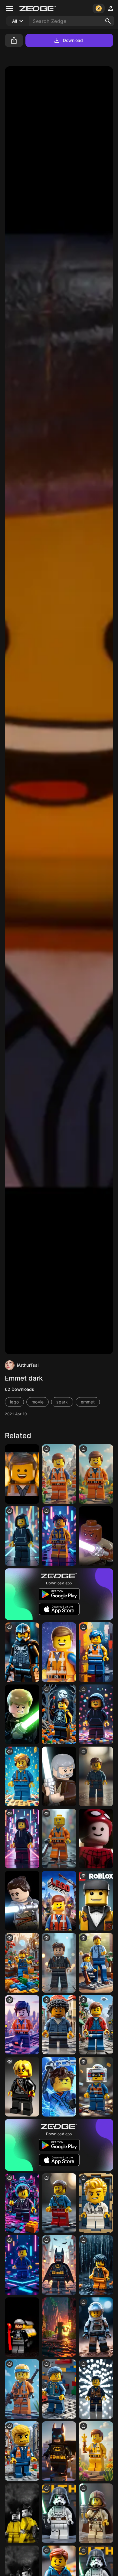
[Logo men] (22, 1652)
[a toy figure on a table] (59, 1536)
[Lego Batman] (59, 2451)
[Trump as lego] (22, 2451)
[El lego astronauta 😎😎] (96, 2327)
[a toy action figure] (22, 2203)
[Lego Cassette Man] (96, 2087)
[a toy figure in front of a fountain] (96, 2265)
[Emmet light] (22, 1474)
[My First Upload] (59, 1963)
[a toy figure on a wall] (96, 1652)
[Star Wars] (22, 1714)
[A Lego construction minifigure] (59, 1474)
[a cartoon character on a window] (59, 2265)
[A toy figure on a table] (22, 1536)
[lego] (59, 1839)
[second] (59, 1714)
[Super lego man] (96, 2203)
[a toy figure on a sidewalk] (22, 1839)
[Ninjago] (59, 2087)
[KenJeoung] (96, 1776)
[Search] (108, 21)
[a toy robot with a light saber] (59, 2513)
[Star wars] (96, 1536)
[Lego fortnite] (22, 2389)
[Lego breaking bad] (22, 2513)
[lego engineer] (59, 2389)
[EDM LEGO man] (96, 1714)
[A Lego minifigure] (96, 1474)
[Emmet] (59, 1652)
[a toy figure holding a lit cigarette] (96, 2513)
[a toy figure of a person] (59, 2025)
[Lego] (22, 1776)
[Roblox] (96, 1901)
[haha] (22, 1963)
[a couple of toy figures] (96, 1963)
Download (73, 40)
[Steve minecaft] (59, 2327)
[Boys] (22, 2025)
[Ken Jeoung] (96, 2389)
